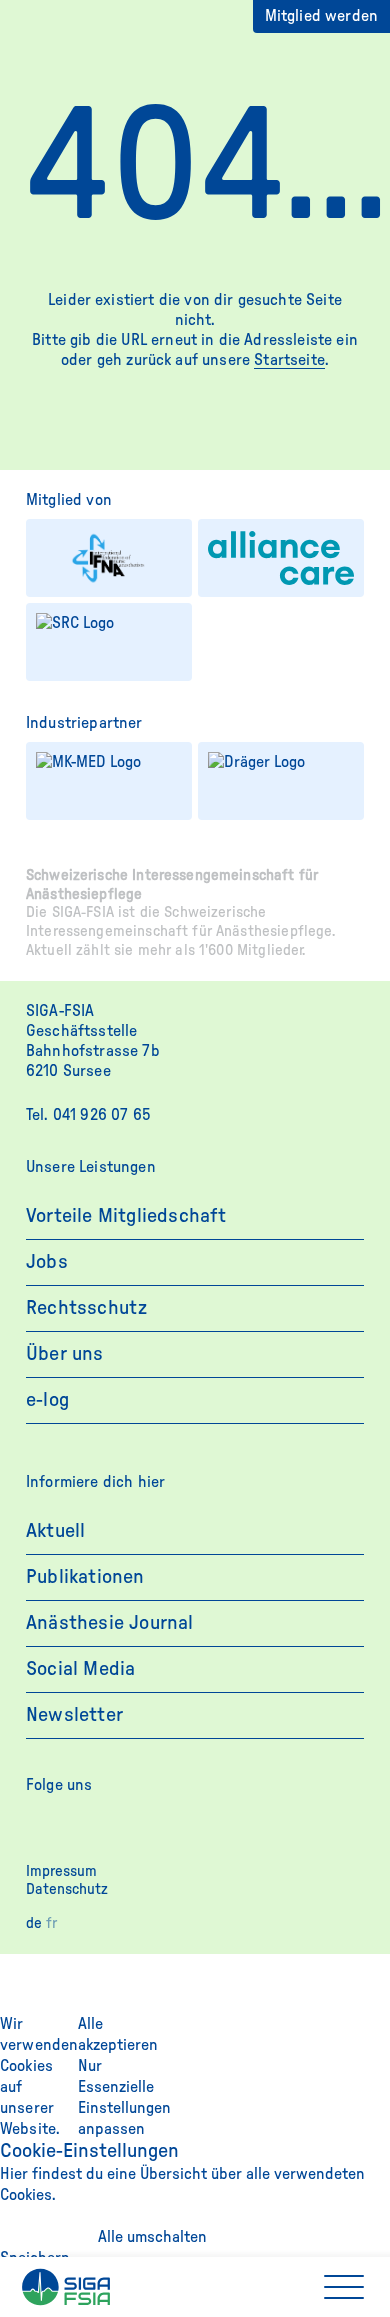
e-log (47, 1400)
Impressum (61, 1871)
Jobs (47, 1262)
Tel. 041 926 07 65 (88, 1115)
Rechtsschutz (86, 1308)
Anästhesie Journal (110, 1623)
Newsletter (74, 1715)
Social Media (80, 1669)
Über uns (65, 1354)
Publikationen (85, 1577)
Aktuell (55, 1531)
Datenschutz (67, 1889)
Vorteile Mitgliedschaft (126, 1216)
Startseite (289, 360)
